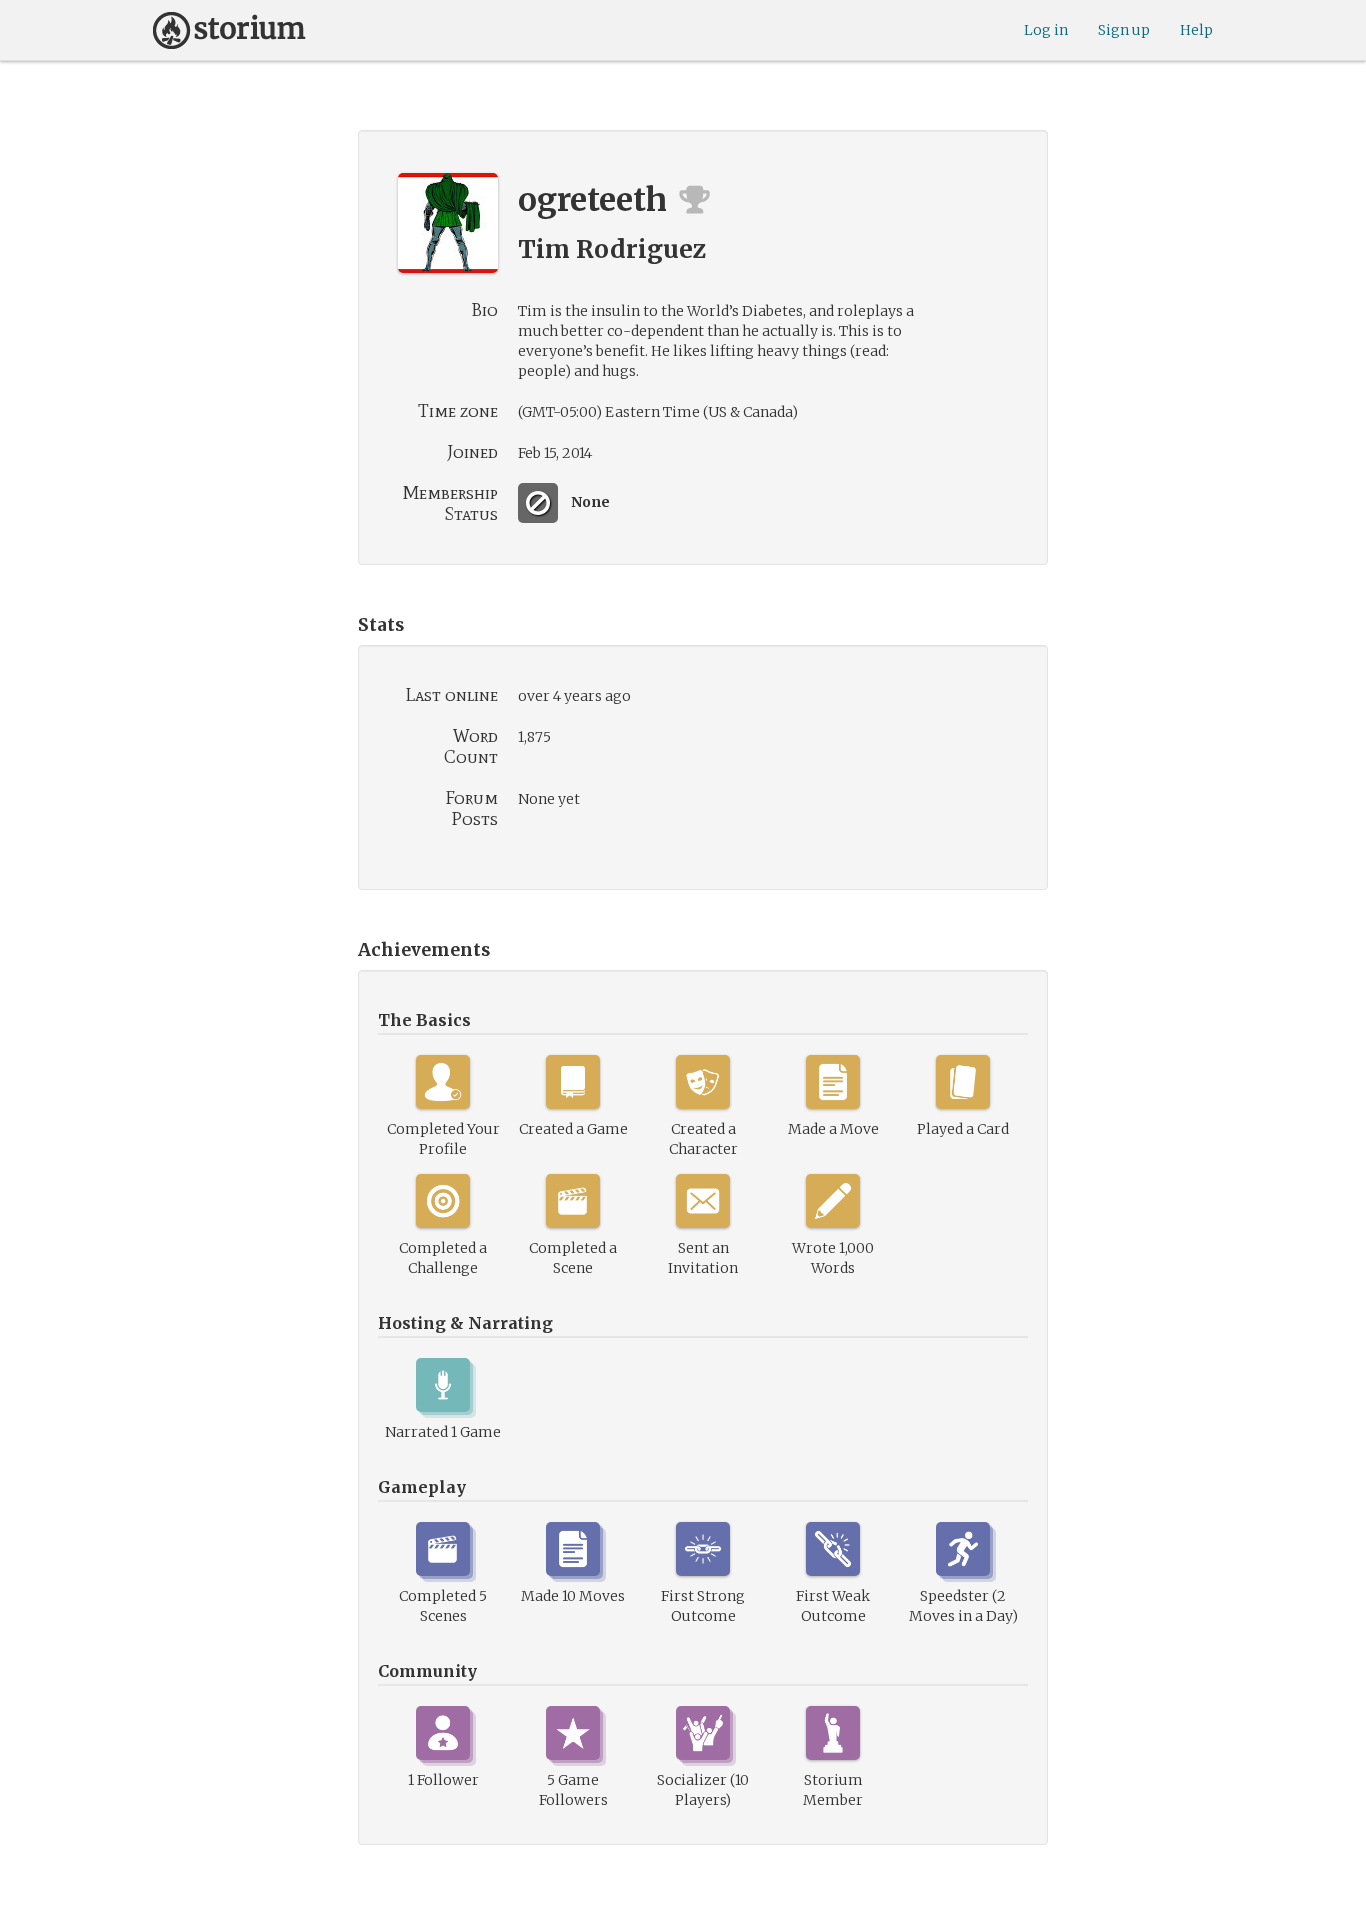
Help (1196, 30)
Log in (1046, 30)
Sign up (1124, 30)
